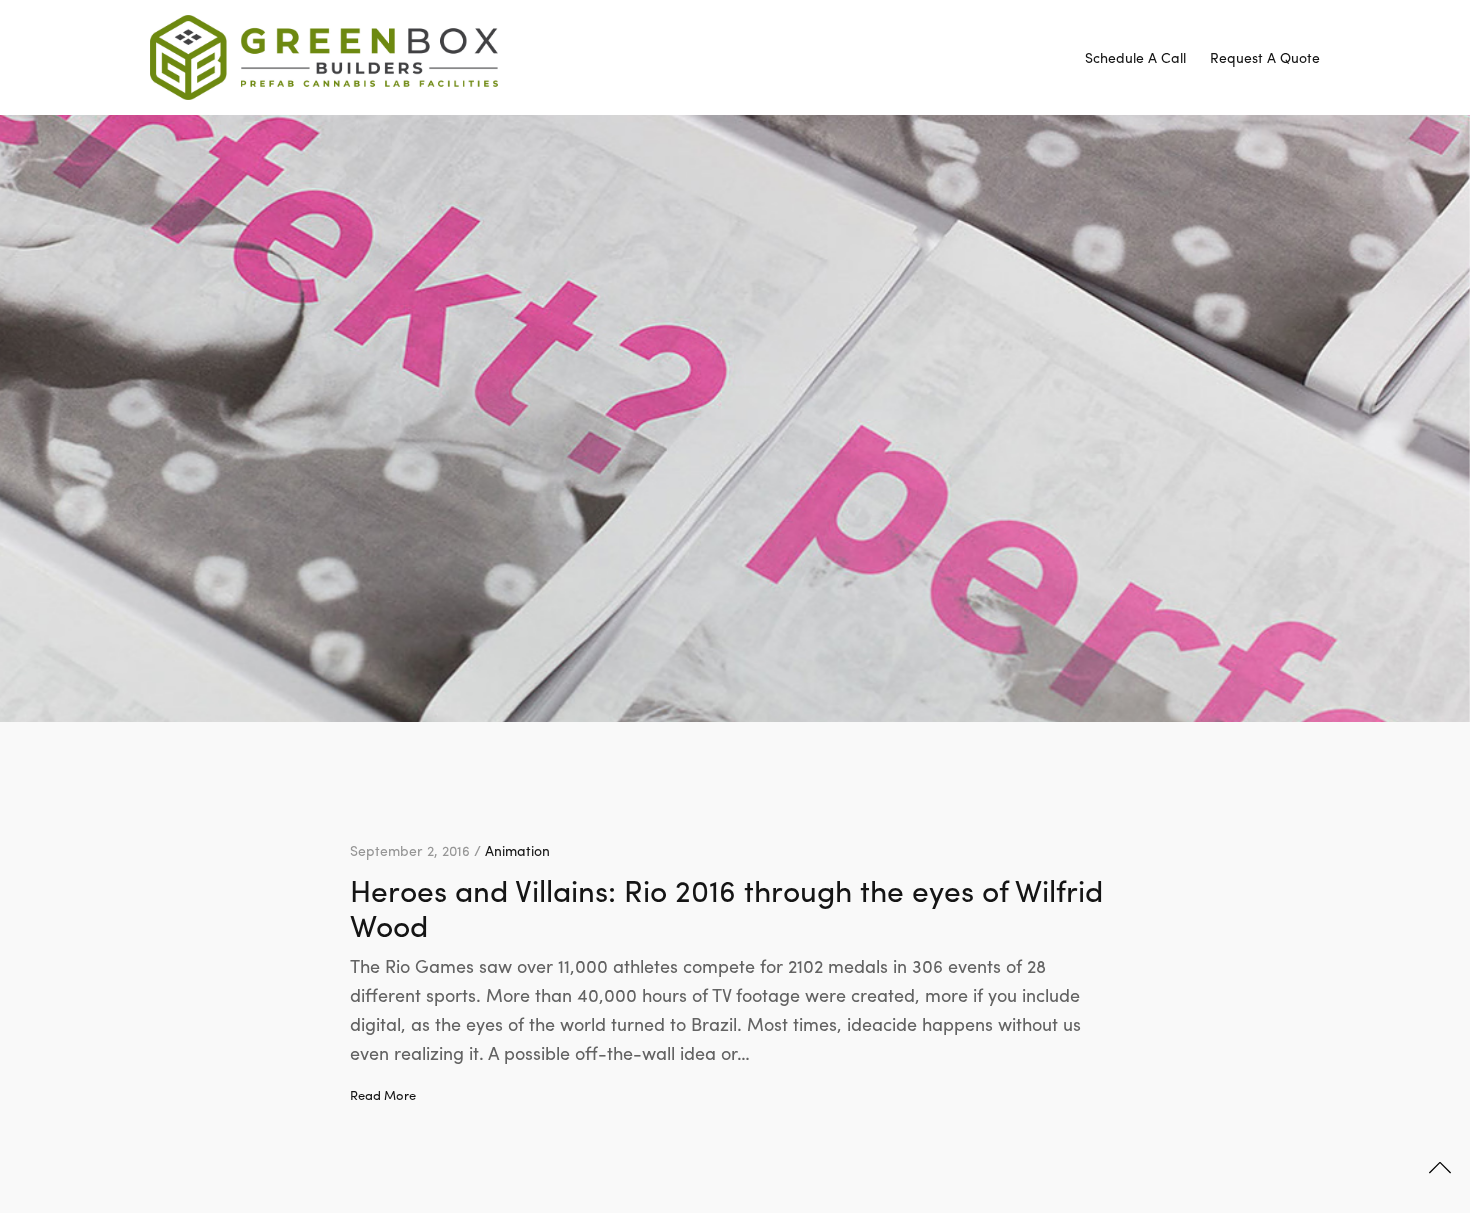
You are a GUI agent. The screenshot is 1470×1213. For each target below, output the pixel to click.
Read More (383, 1095)
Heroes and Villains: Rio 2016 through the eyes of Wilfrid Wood (726, 907)
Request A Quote (1265, 57)
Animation (517, 850)
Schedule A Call (1135, 57)
